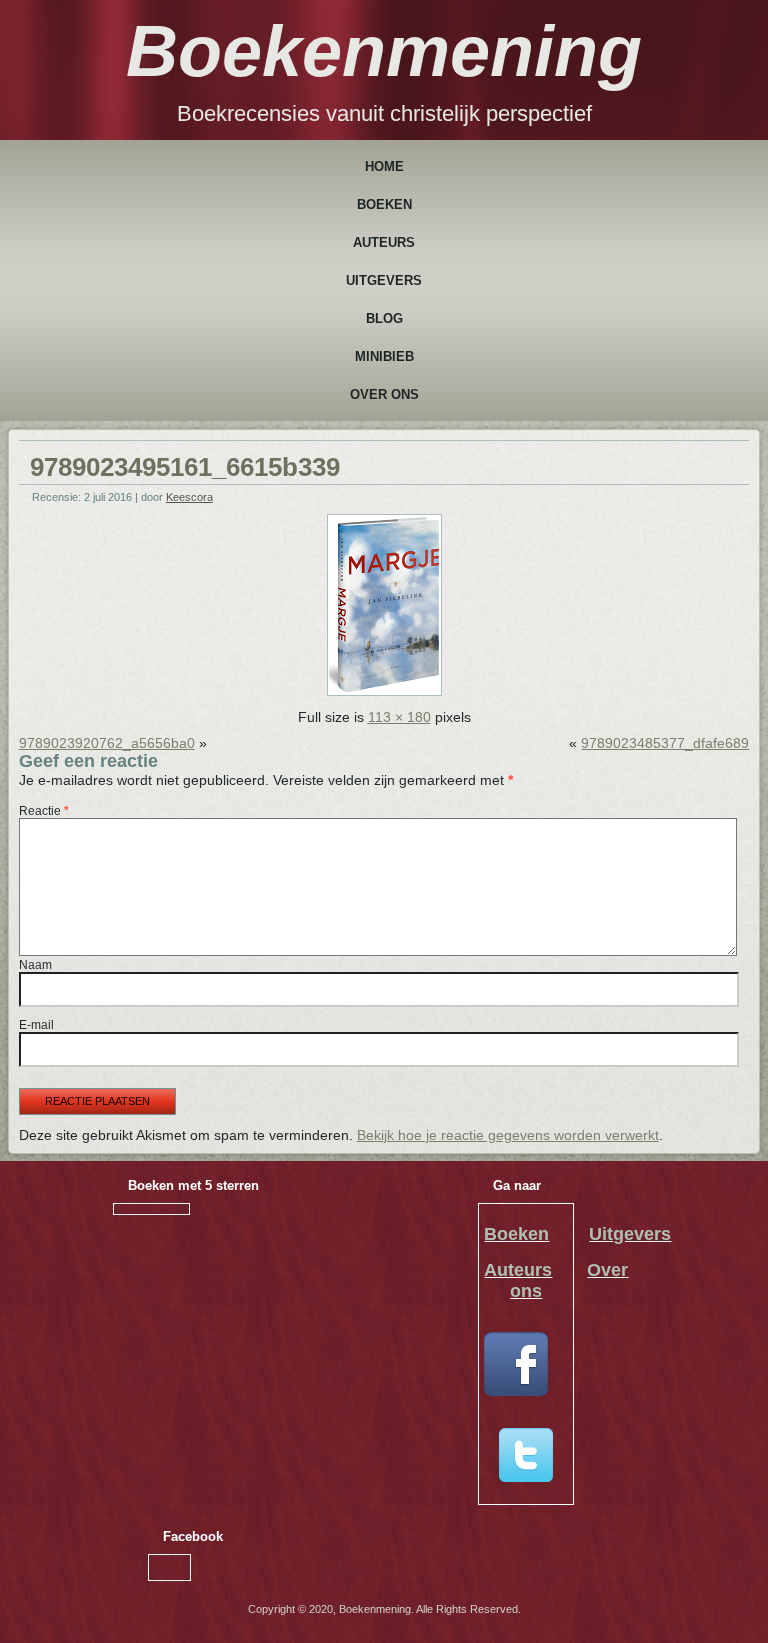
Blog (384, 318)
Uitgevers (384, 280)
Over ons (384, 394)
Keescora (189, 497)
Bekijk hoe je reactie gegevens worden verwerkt (508, 1135)
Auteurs (384, 242)
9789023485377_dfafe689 (665, 743)
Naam (35, 965)
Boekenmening (384, 51)
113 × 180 (399, 717)
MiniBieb (384, 356)
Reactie (44, 811)
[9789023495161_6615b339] (384, 691)
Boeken (384, 204)
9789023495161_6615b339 (185, 467)
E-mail (36, 1025)
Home (384, 166)
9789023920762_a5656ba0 (107, 743)
